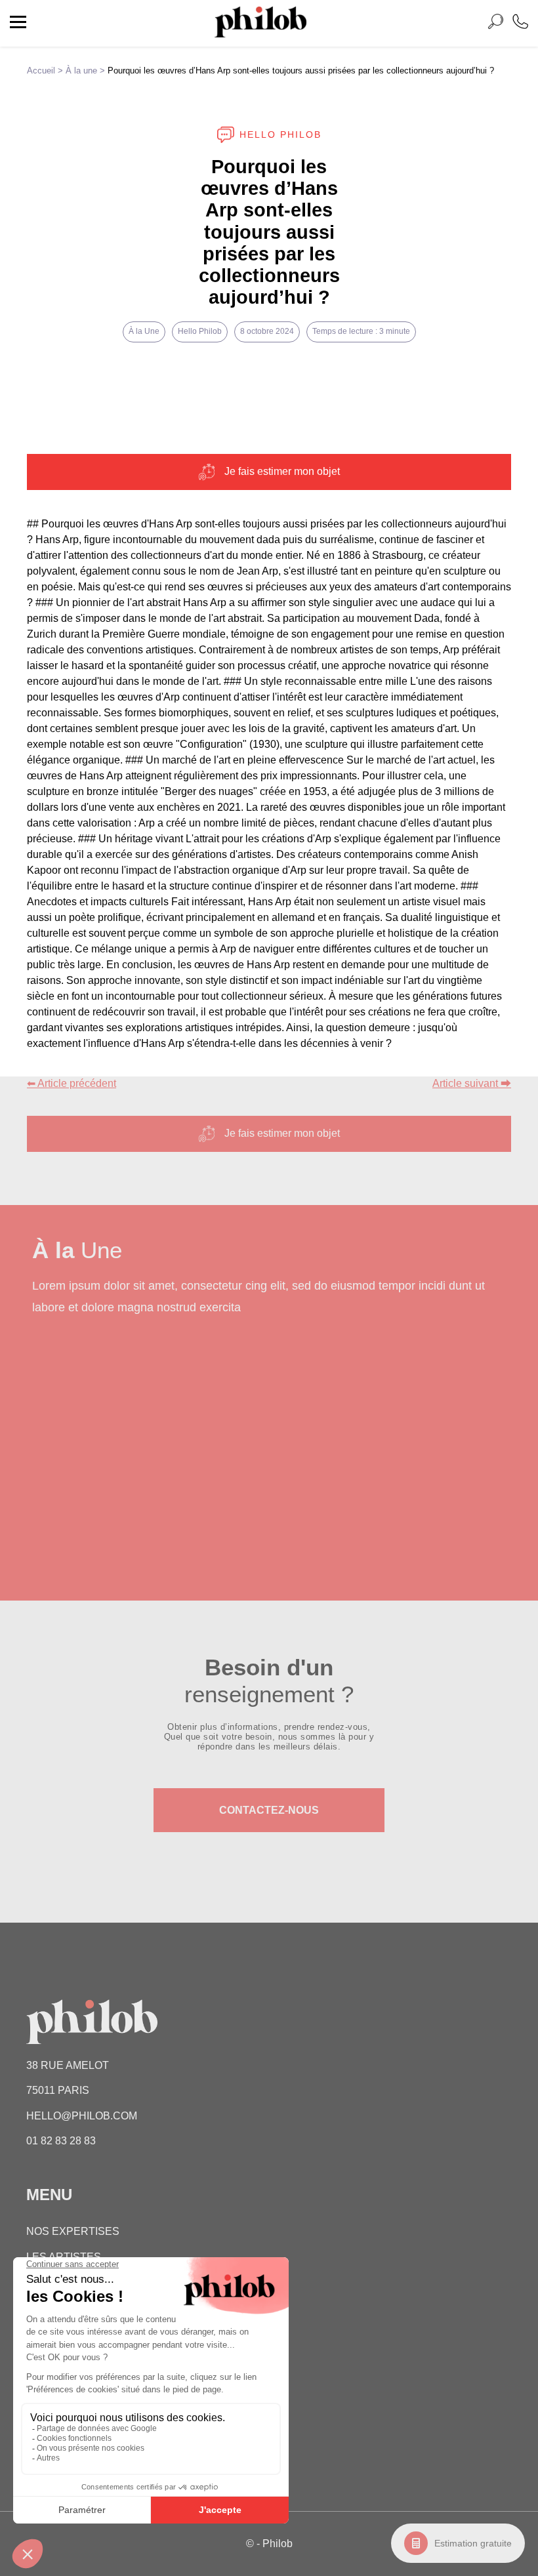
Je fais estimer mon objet (282, 471)
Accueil (41, 71)
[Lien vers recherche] (495, 24)
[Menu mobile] (18, 24)
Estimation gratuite (473, 2543)
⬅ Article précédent (72, 1083)
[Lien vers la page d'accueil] (260, 34)
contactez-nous (269, 1810)
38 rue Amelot (68, 2065)
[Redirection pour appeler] (520, 23)
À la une (81, 71)
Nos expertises (73, 2231)
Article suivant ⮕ (472, 1083)
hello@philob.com (82, 2116)
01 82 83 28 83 (61, 2141)
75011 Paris (58, 2090)
